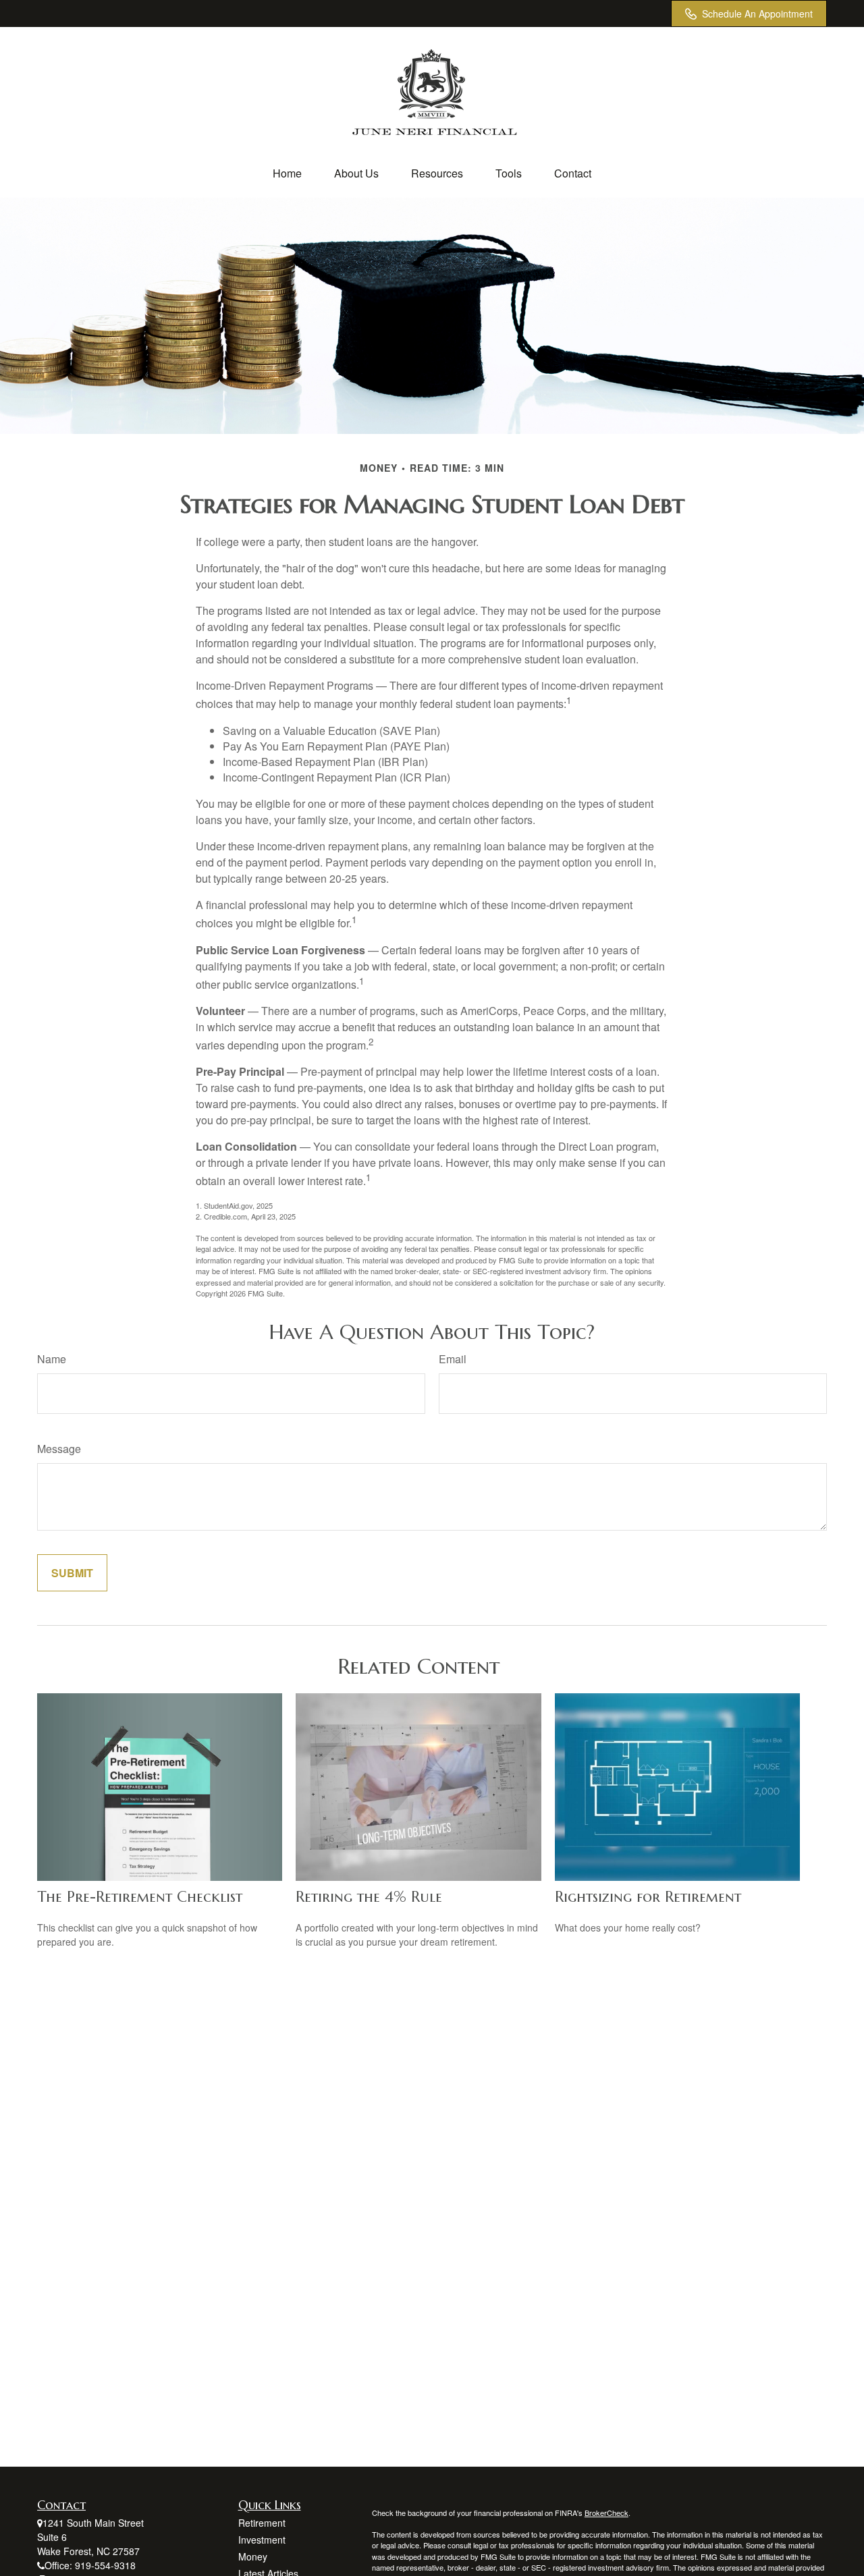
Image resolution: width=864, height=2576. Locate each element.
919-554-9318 (105, 2565)
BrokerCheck (606, 2513)
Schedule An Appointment (757, 13)
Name (52, 1359)
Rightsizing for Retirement (648, 1897)
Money (253, 2556)
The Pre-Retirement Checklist (140, 1897)
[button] (287, 173)
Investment (262, 2540)
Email (453, 1359)
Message (59, 1449)
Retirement (262, 2523)
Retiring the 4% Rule (369, 1897)
